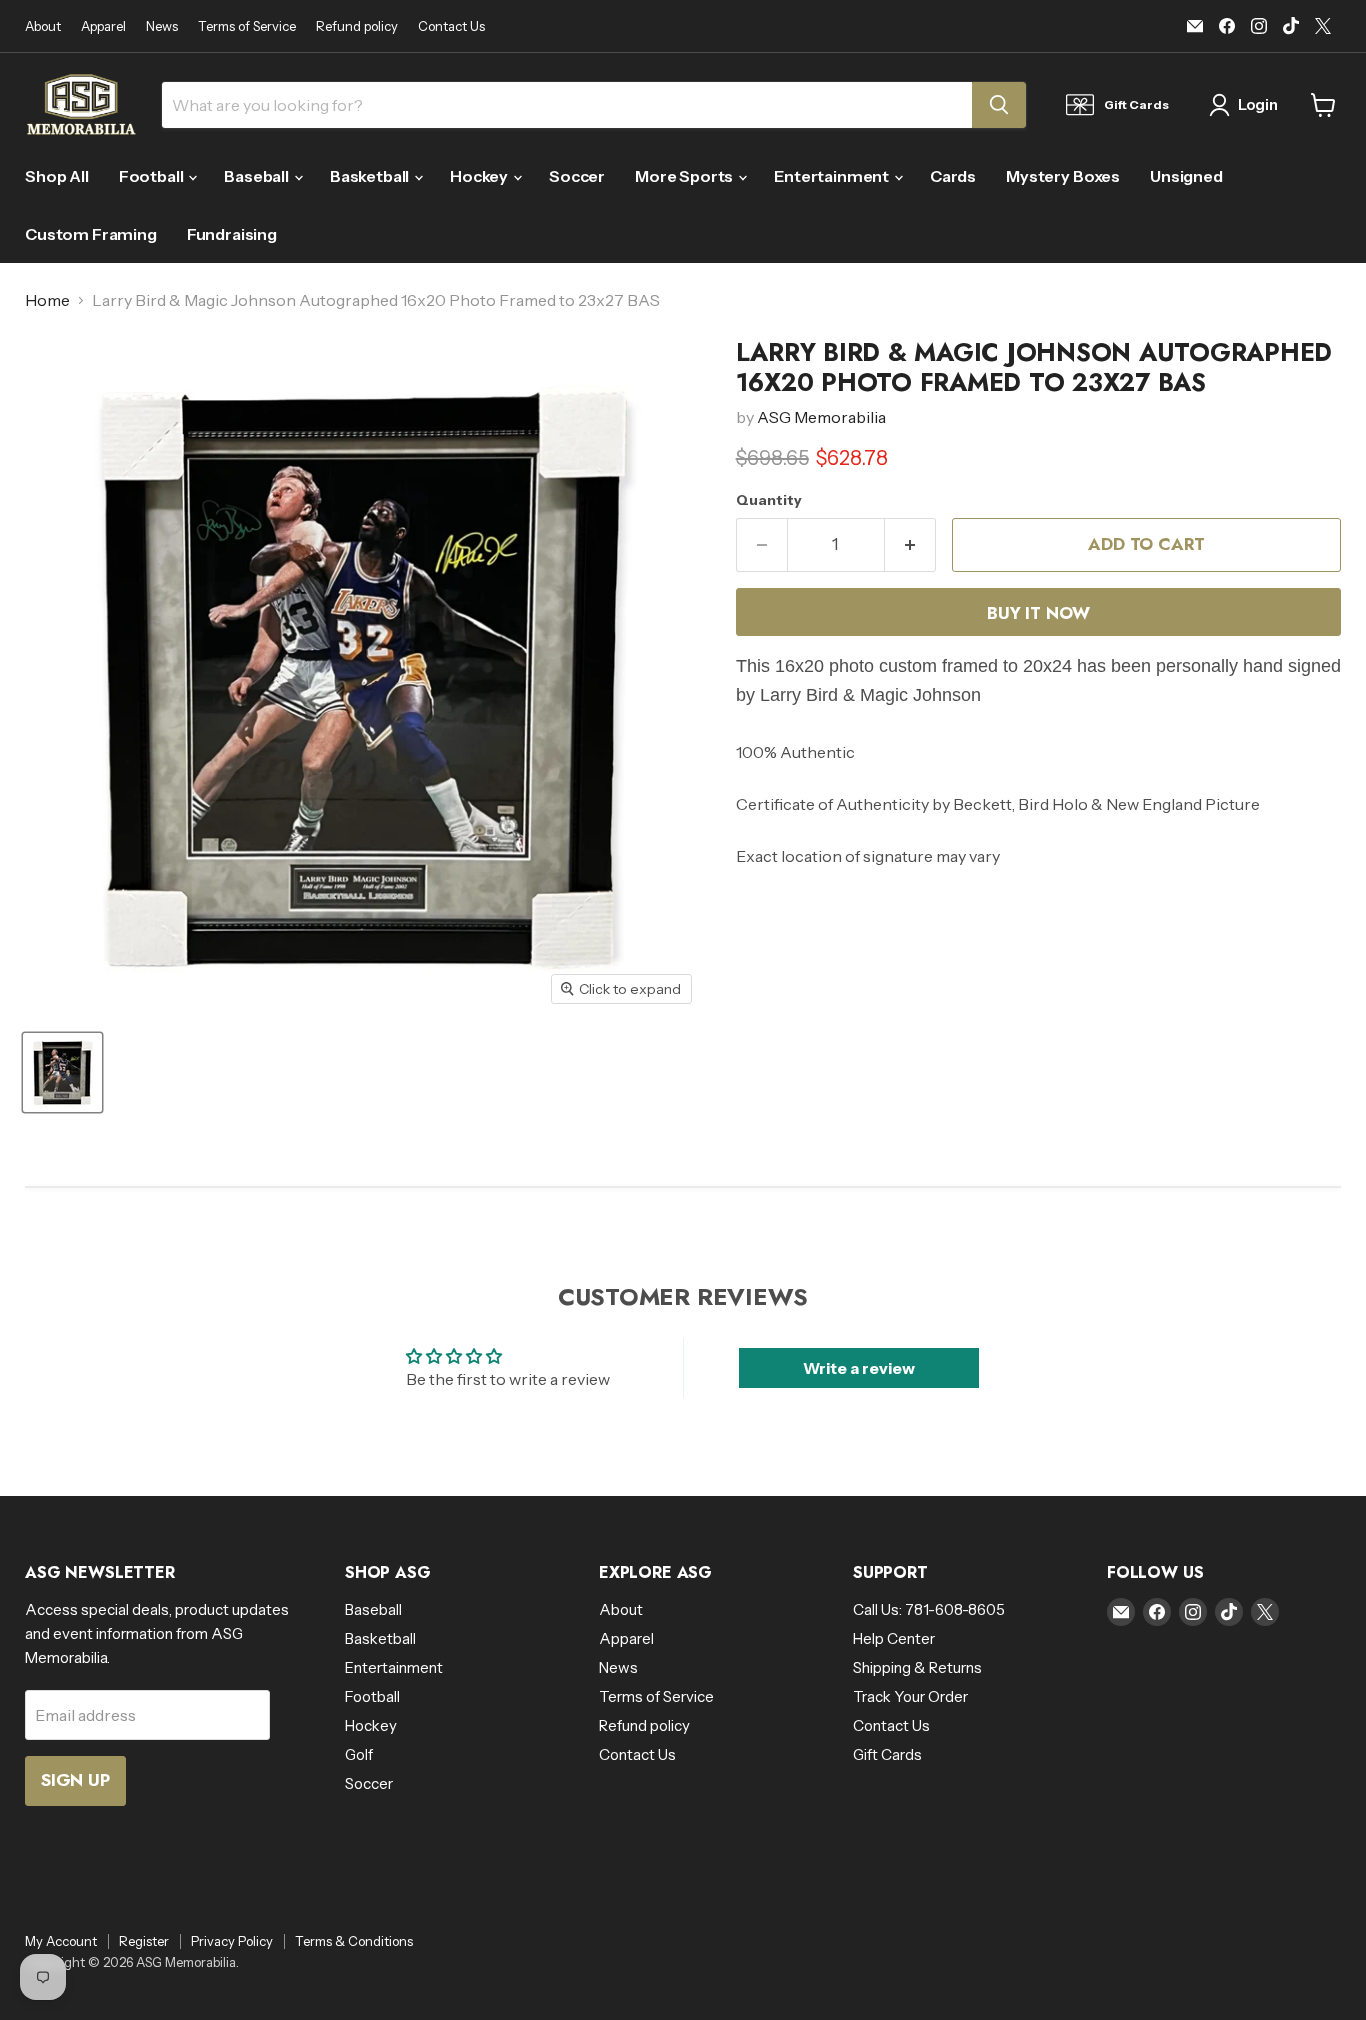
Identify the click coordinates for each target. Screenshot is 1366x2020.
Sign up (75, 1780)
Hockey (480, 176)
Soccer (577, 176)
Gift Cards (887, 1754)
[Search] (999, 105)
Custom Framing (91, 234)
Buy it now (1038, 613)
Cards (953, 176)
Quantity (769, 500)
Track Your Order (910, 1696)
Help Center (894, 1638)
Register (144, 1941)
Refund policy (357, 26)
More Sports (685, 176)
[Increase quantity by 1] (910, 545)
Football (153, 176)
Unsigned (1186, 176)
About (43, 26)
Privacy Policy (232, 1941)
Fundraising (232, 234)
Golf (359, 1754)
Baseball (258, 176)
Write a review (859, 1368)
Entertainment (833, 176)
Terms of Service (247, 26)
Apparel (103, 26)
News (162, 26)
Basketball (371, 176)
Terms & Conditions (354, 1941)
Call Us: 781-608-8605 (929, 1609)
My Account (61, 1941)
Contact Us (451, 26)
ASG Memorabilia (821, 417)
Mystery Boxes (1063, 176)
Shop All (57, 176)
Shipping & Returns (917, 1667)
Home (47, 300)
